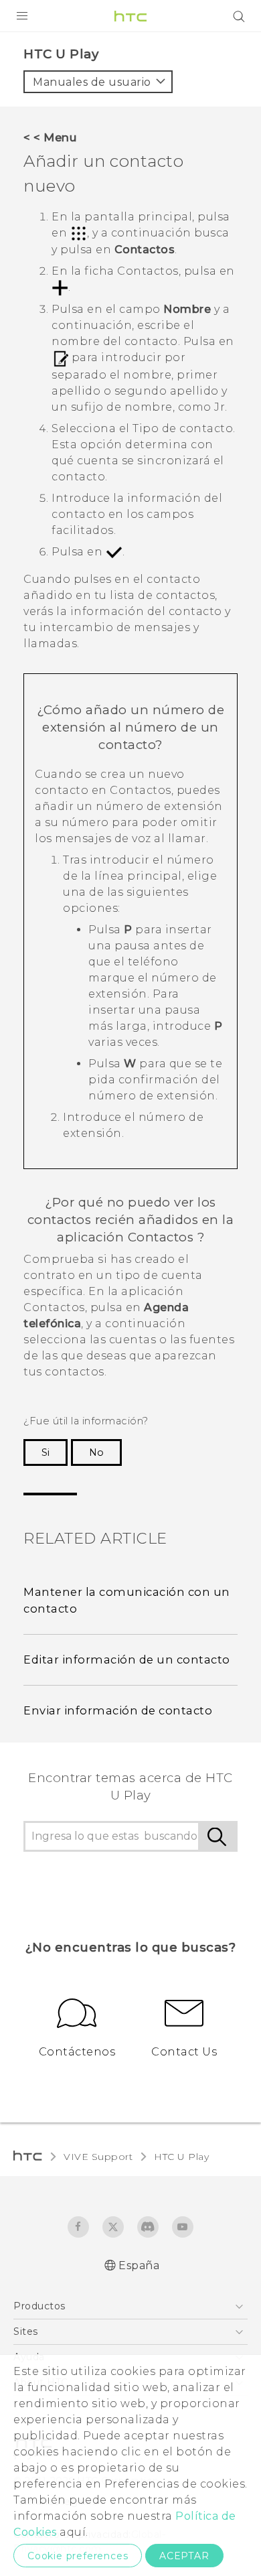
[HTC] (130, 16)
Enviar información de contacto (118, 1710)
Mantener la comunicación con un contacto (127, 1600)
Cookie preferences (78, 2556)
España (139, 2265)
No (96, 1452)
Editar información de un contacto (127, 1659)
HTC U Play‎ (181, 2157)
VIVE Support (98, 2157)
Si (46, 1452)
